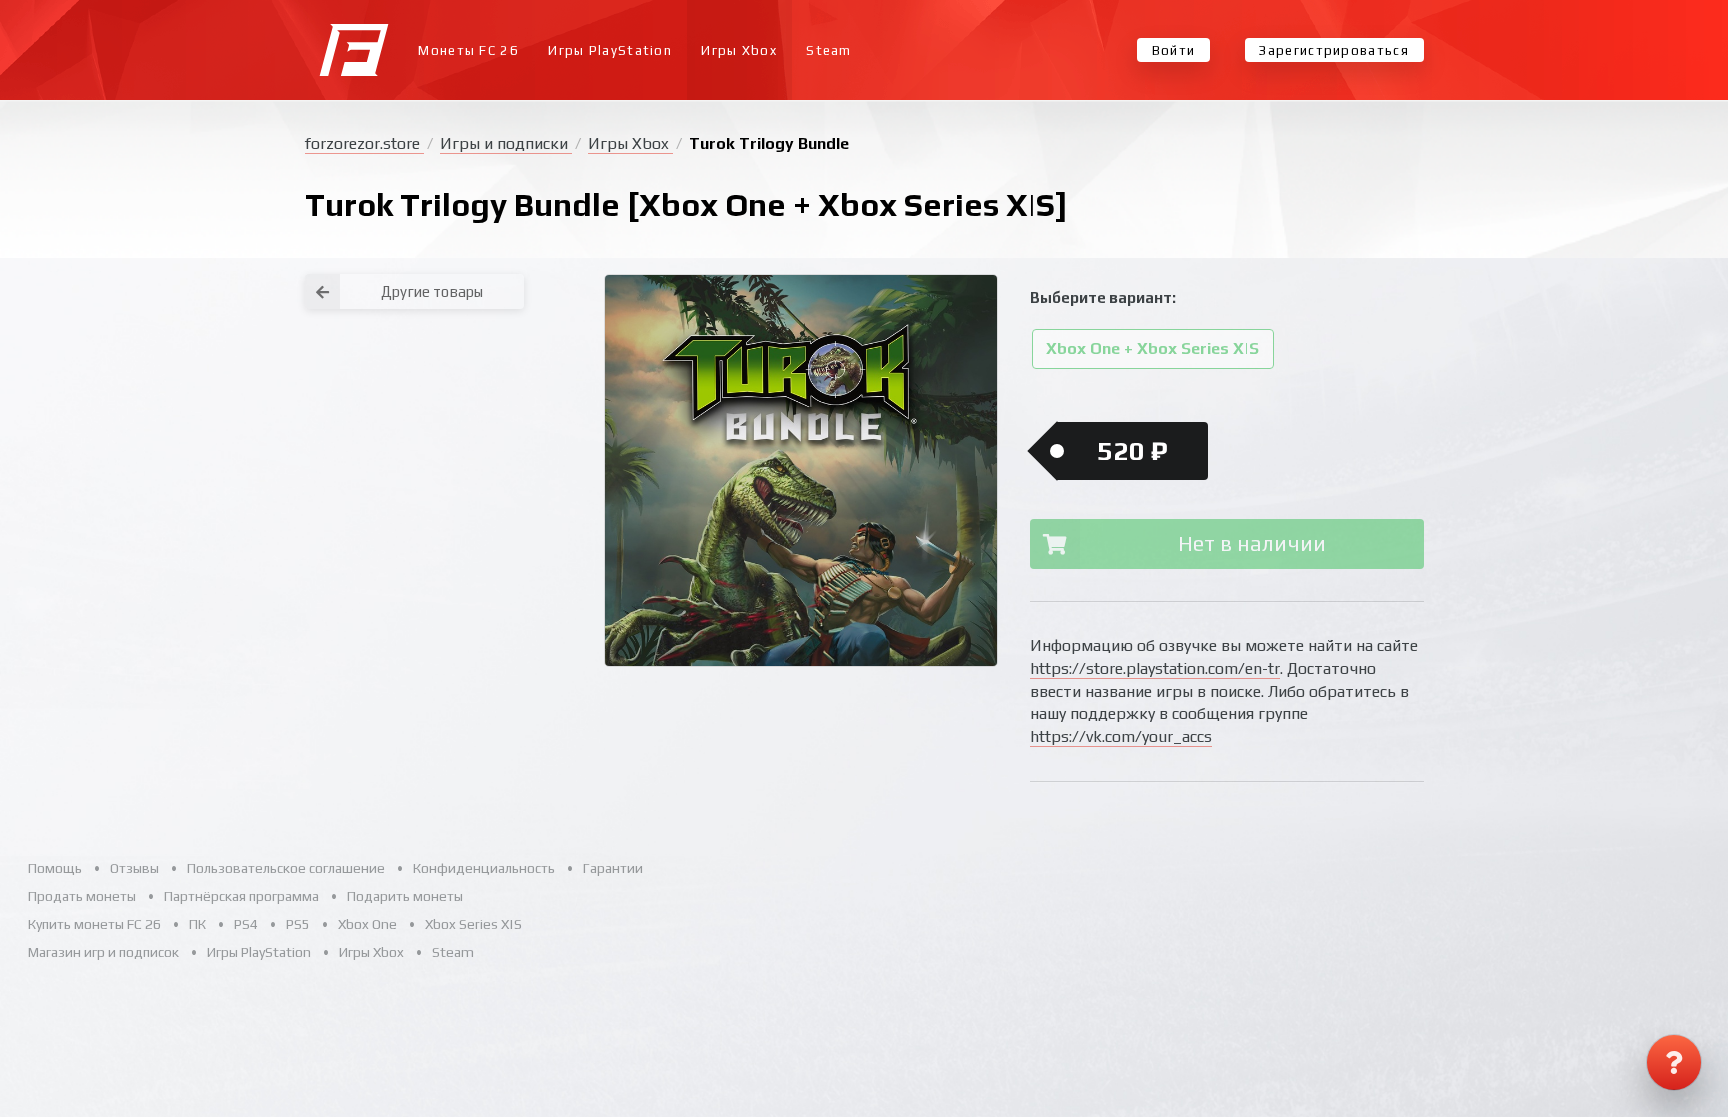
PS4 (246, 924)
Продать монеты (82, 896)
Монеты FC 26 (468, 50)
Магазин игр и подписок (103, 952)
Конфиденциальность (484, 868)
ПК (197, 924)
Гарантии (613, 868)
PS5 (298, 924)
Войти (1174, 50)
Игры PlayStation (610, 50)
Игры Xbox (739, 50)
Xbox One (367, 924)
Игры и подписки (506, 143)
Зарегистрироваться (1333, 50)
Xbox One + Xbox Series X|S (1152, 349)
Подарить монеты (405, 896)
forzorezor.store (364, 143)
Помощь (55, 868)
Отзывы (134, 868)
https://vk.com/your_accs (1121, 736)
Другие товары (432, 291)
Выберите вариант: (1103, 297)
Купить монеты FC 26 (94, 924)
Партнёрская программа (241, 896)
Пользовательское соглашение (286, 868)
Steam (829, 50)
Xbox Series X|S (473, 924)
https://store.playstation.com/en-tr (1155, 668)
